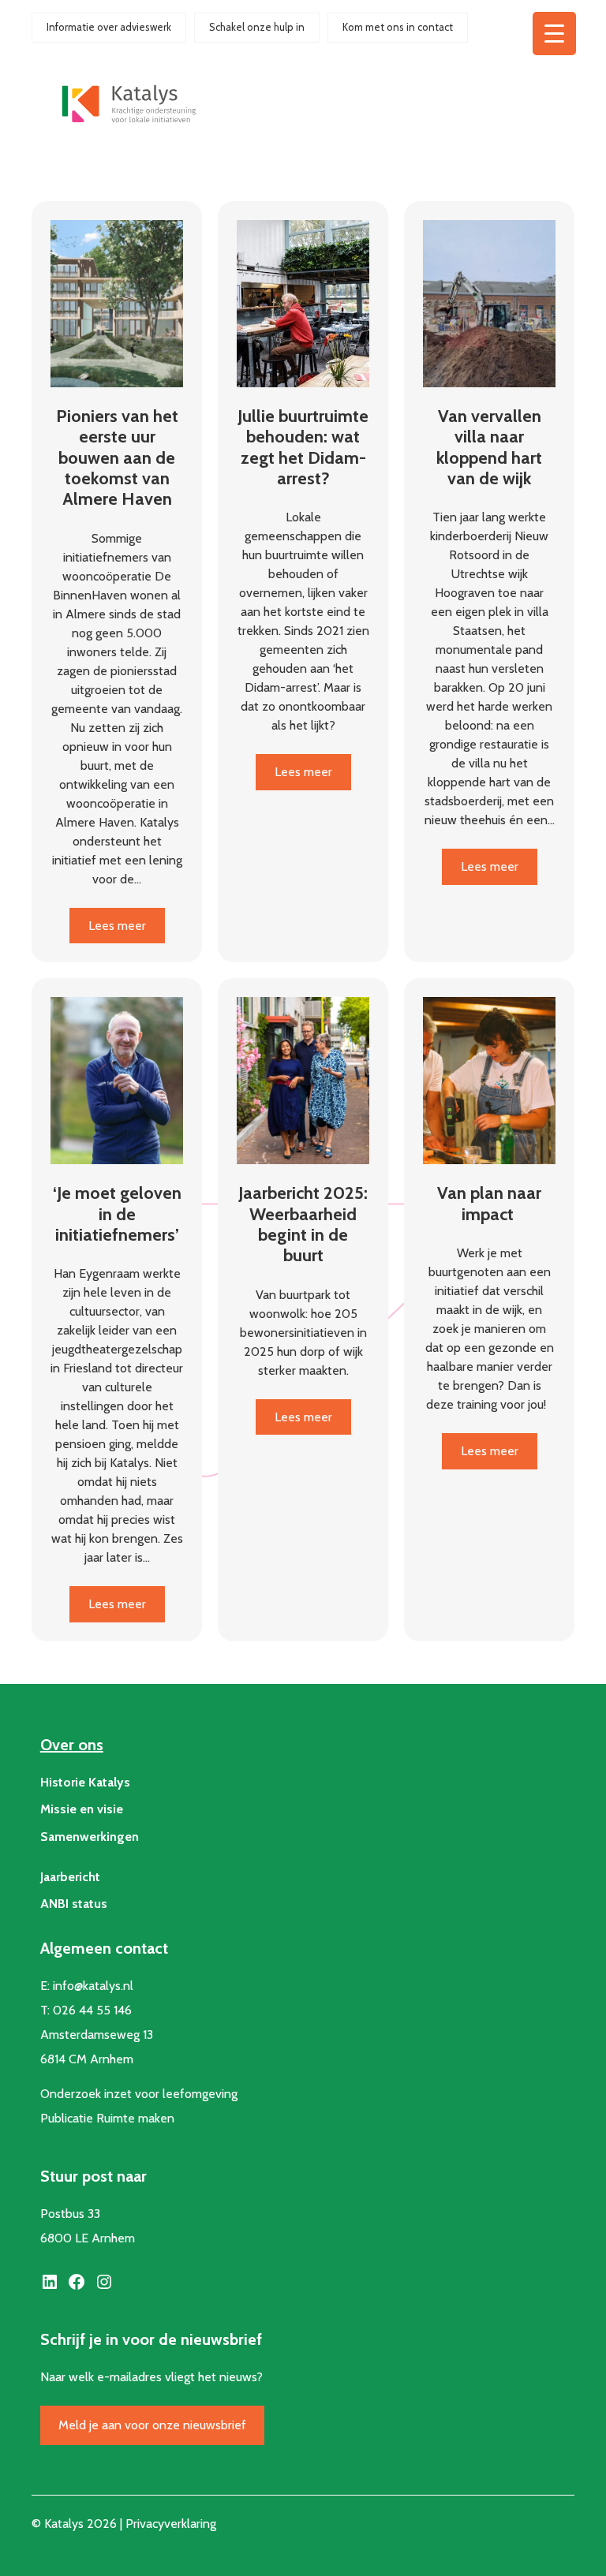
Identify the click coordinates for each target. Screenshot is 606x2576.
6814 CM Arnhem (87, 2059)
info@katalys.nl (93, 1986)
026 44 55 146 (92, 2010)
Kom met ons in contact (398, 27)
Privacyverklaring (171, 2524)
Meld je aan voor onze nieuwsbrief (152, 2425)
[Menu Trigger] (554, 34)
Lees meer (127, 930)
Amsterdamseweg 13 (97, 2035)
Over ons (72, 1745)
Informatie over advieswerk (109, 27)
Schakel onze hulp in (257, 27)
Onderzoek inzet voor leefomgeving (139, 2094)
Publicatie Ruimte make (104, 2118)
